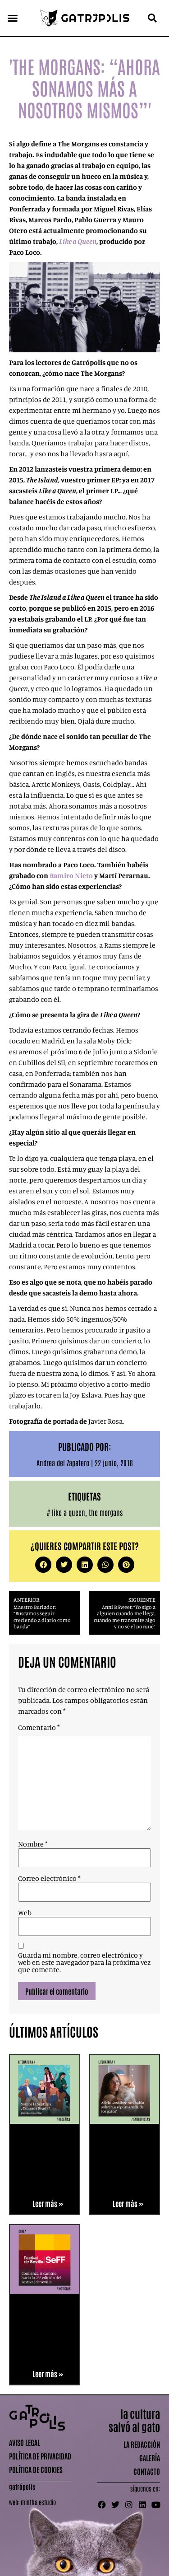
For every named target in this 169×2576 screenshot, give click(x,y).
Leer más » (48, 2203)
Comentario (39, 1727)
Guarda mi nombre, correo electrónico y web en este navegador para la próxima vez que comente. (84, 1962)
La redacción (142, 2444)
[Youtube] (156, 2505)
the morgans (106, 1512)
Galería (150, 2458)
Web (25, 1912)
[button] (13, 18)
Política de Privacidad (40, 2456)
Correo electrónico (49, 1878)
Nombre (33, 1844)
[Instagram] (129, 2505)
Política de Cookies (36, 2469)
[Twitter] (115, 2505)
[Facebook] (102, 2505)
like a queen (69, 1512)
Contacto (147, 2471)
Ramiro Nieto (71, 875)
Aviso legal (25, 2442)
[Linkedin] (142, 2505)
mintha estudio (38, 2502)
